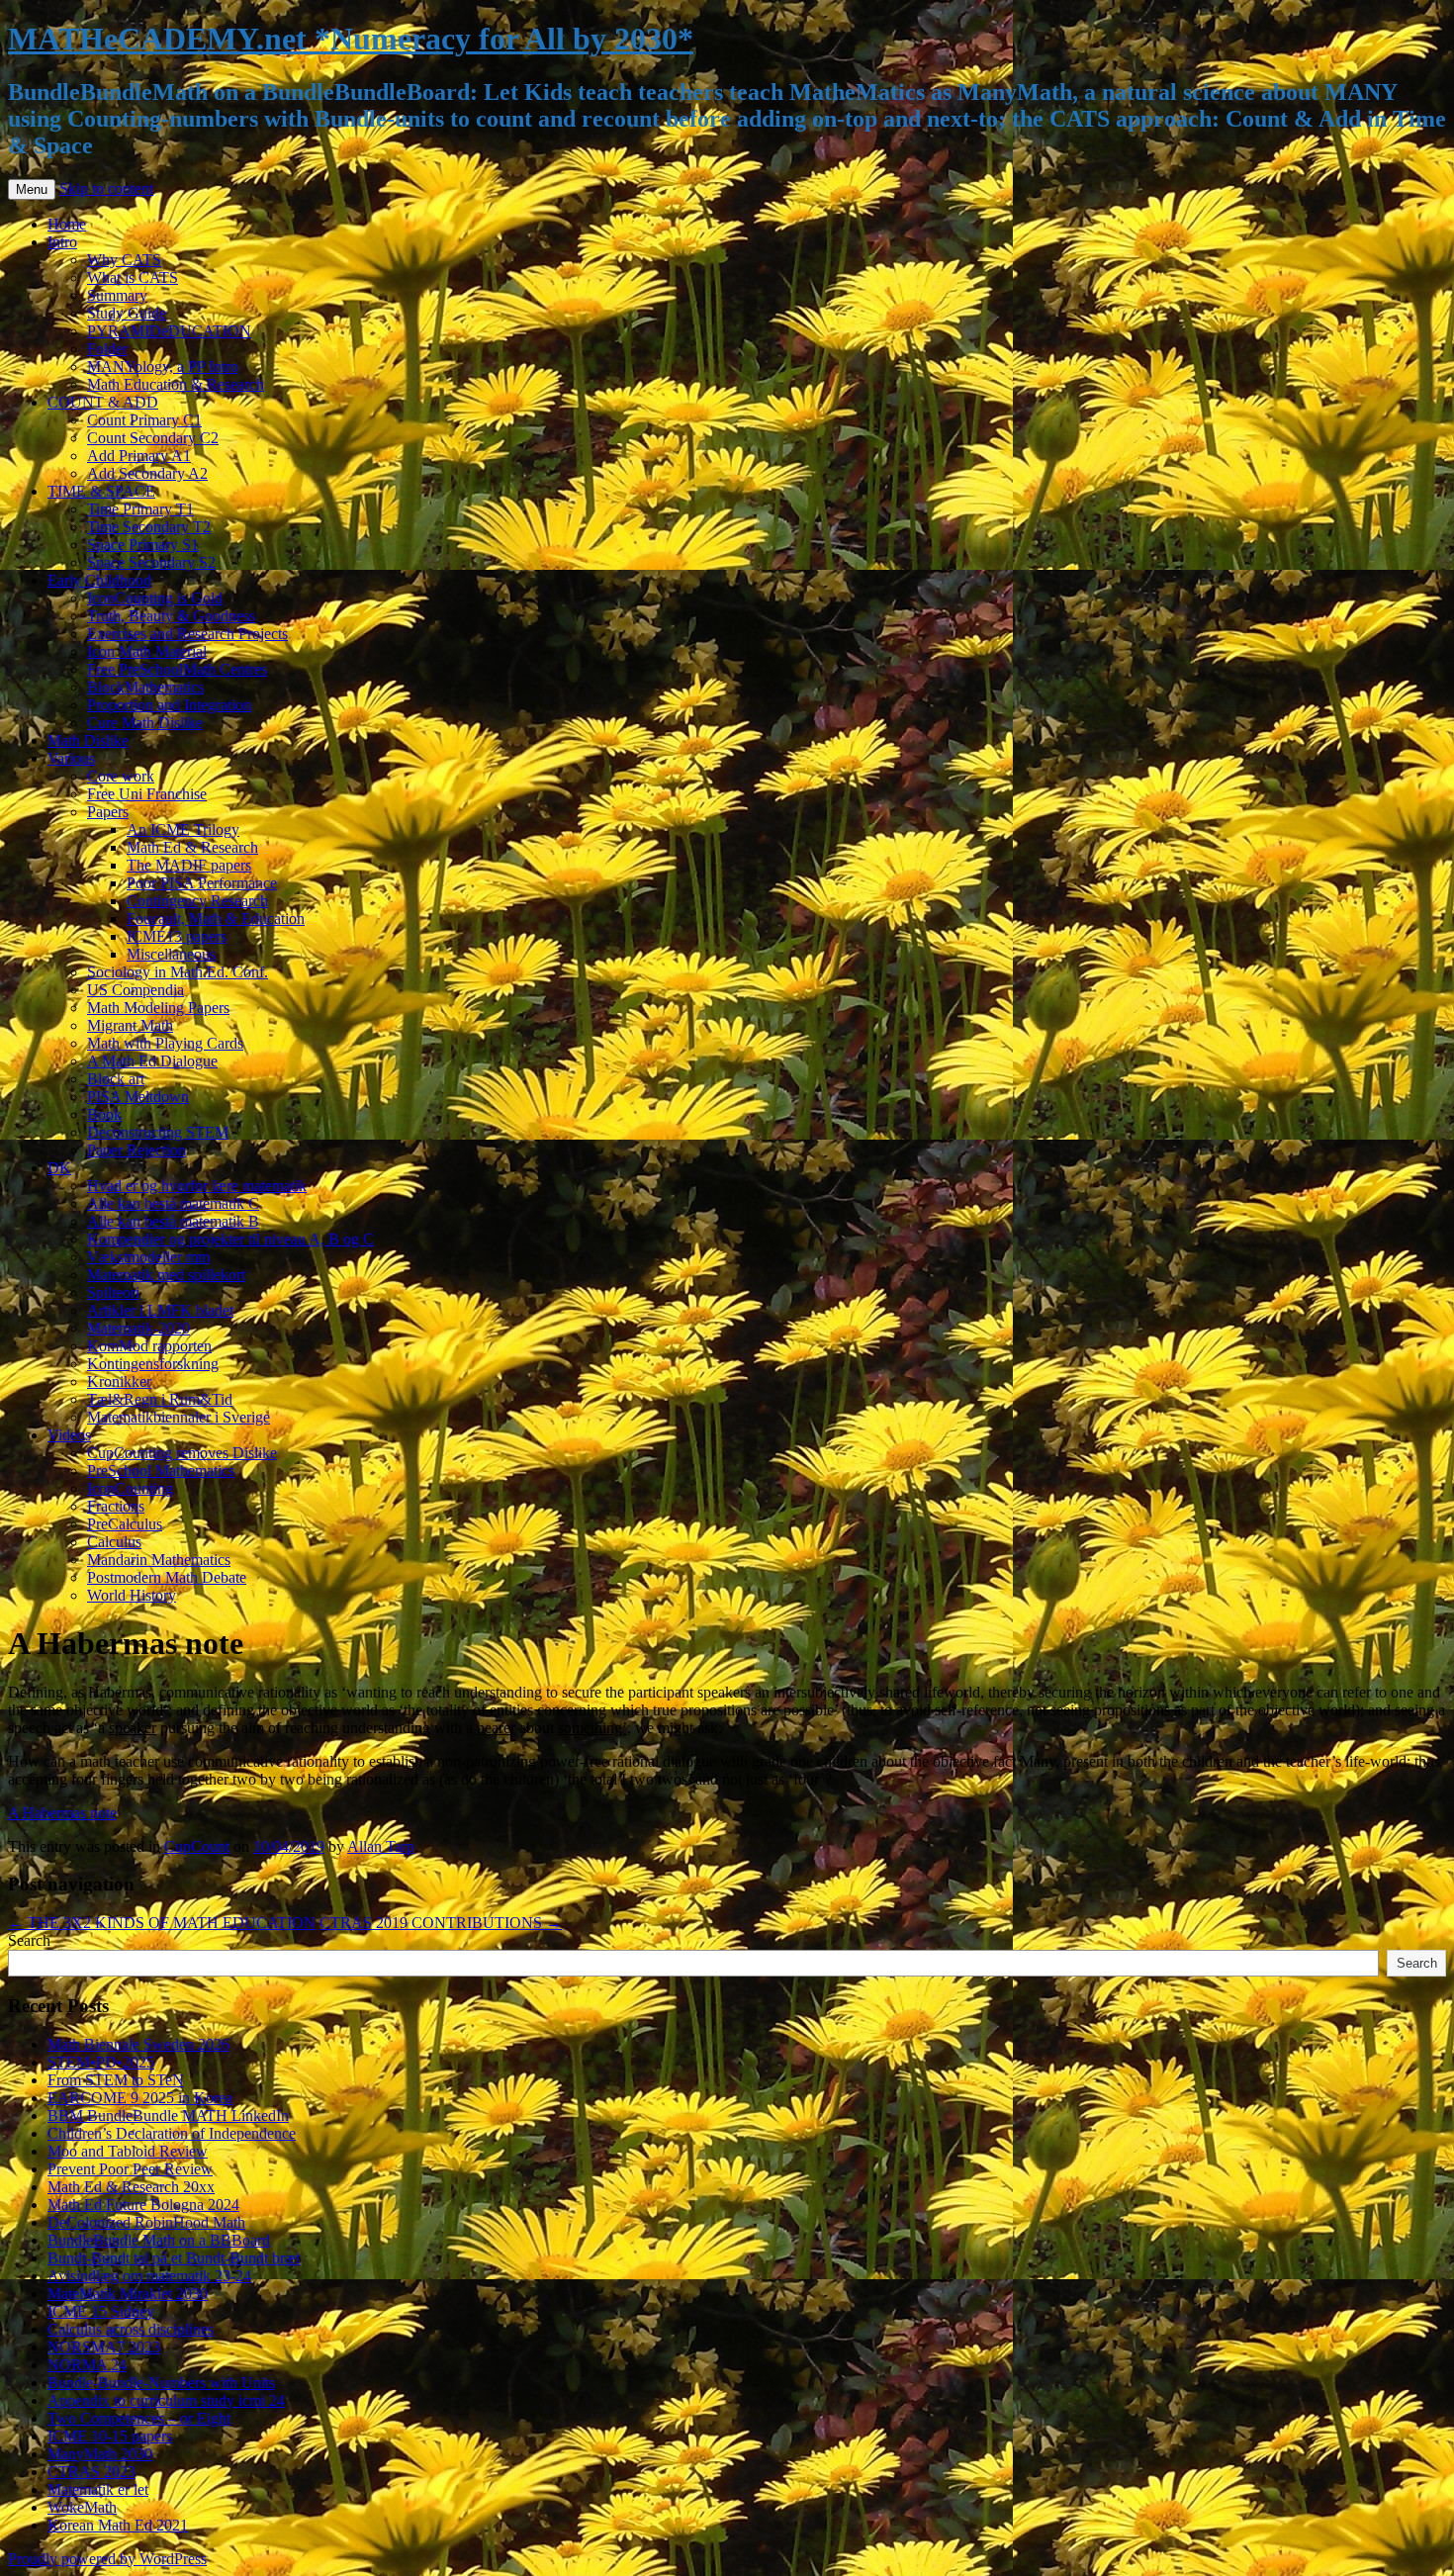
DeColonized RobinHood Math (146, 2222)
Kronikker (119, 1381)
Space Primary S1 (143, 545)
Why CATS (124, 260)
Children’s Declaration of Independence (172, 2133)
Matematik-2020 (138, 1328)
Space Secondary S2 (151, 562)
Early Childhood (99, 580)
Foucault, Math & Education (216, 919)
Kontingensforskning (153, 1364)
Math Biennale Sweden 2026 (138, 2044)
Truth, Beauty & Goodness (171, 616)
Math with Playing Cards (165, 1043)
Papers (108, 812)
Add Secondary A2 (147, 473)
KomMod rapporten (149, 1346)
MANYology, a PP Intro (163, 367)
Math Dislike (88, 740)
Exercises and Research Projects (187, 634)
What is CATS (133, 277)
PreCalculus (125, 1524)
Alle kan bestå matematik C (173, 1203)
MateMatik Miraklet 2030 (128, 2294)
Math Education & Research (176, 384)
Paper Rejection (136, 1150)
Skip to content (106, 188)
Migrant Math (130, 1025)
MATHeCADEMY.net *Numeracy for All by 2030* (351, 39)
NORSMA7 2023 (104, 2347)
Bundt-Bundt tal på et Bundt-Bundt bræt (174, 2258)
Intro (62, 242)
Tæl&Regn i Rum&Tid (160, 1399)
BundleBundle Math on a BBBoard (159, 2240)
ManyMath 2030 (100, 2454)
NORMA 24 (87, 2365)
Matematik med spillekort (166, 1275)
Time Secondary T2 (149, 527)
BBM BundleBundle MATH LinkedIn (168, 2116)
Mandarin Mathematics (159, 1560)
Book (104, 1114)
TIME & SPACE (101, 491)
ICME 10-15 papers (110, 2436)
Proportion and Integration (169, 705)
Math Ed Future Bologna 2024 (143, 2205)
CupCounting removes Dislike (182, 1453)
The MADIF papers (189, 865)
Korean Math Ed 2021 (118, 2525)
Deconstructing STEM (158, 1132)
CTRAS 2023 (91, 2472)
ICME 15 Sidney (101, 2311)
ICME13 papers (177, 936)
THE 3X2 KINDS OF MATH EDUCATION (162, 1923)
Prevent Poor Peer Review (130, 2169)
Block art (116, 1079)
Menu (32, 189)
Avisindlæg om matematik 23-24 (149, 2276)
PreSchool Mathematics (161, 1471)
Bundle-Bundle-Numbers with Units (161, 2383)
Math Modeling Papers (158, 1008)
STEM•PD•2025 (101, 2062)
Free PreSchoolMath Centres (177, 669)
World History (132, 1595)
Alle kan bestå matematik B (173, 1221)
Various (71, 758)
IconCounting (130, 1488)
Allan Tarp (381, 1846)
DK (59, 1168)
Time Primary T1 (140, 509)
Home (67, 224)
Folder (107, 349)
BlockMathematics (145, 687)
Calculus (114, 1542)
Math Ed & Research (192, 847)
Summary (117, 295)
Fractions (116, 1506)
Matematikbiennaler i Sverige (179, 1417)
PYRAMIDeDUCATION (169, 331)
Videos (69, 1435)
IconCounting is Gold (155, 598)
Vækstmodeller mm (148, 1257)
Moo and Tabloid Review (128, 2151)
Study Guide (127, 313)
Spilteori (113, 1292)
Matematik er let (98, 2489)
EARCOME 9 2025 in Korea (140, 2098)
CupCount (197, 1846)
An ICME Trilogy (183, 829)
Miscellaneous (171, 954)
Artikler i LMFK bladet (160, 1310)
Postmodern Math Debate (167, 1577)
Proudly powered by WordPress (107, 2559)
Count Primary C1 (144, 420)
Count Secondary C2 (153, 438)
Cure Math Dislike (145, 723)
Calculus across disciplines (131, 2329)
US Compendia (136, 990)
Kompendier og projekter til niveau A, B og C (230, 1239)
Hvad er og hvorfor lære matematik (197, 1186)
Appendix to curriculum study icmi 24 (166, 2400)
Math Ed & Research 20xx (131, 2187)
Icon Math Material (147, 651)
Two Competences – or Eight (139, 2418)
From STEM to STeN (116, 2080)
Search (29, 1940)
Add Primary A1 (139, 456)
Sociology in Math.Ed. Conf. (178, 972)
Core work (121, 776)
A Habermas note (62, 1813)
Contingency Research (197, 901)
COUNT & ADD (103, 402)
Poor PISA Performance (202, 883)
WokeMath (82, 2507)
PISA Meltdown (138, 1097)
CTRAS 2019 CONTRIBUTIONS (441, 1923)
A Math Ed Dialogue (152, 1061)
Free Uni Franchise (147, 794)
